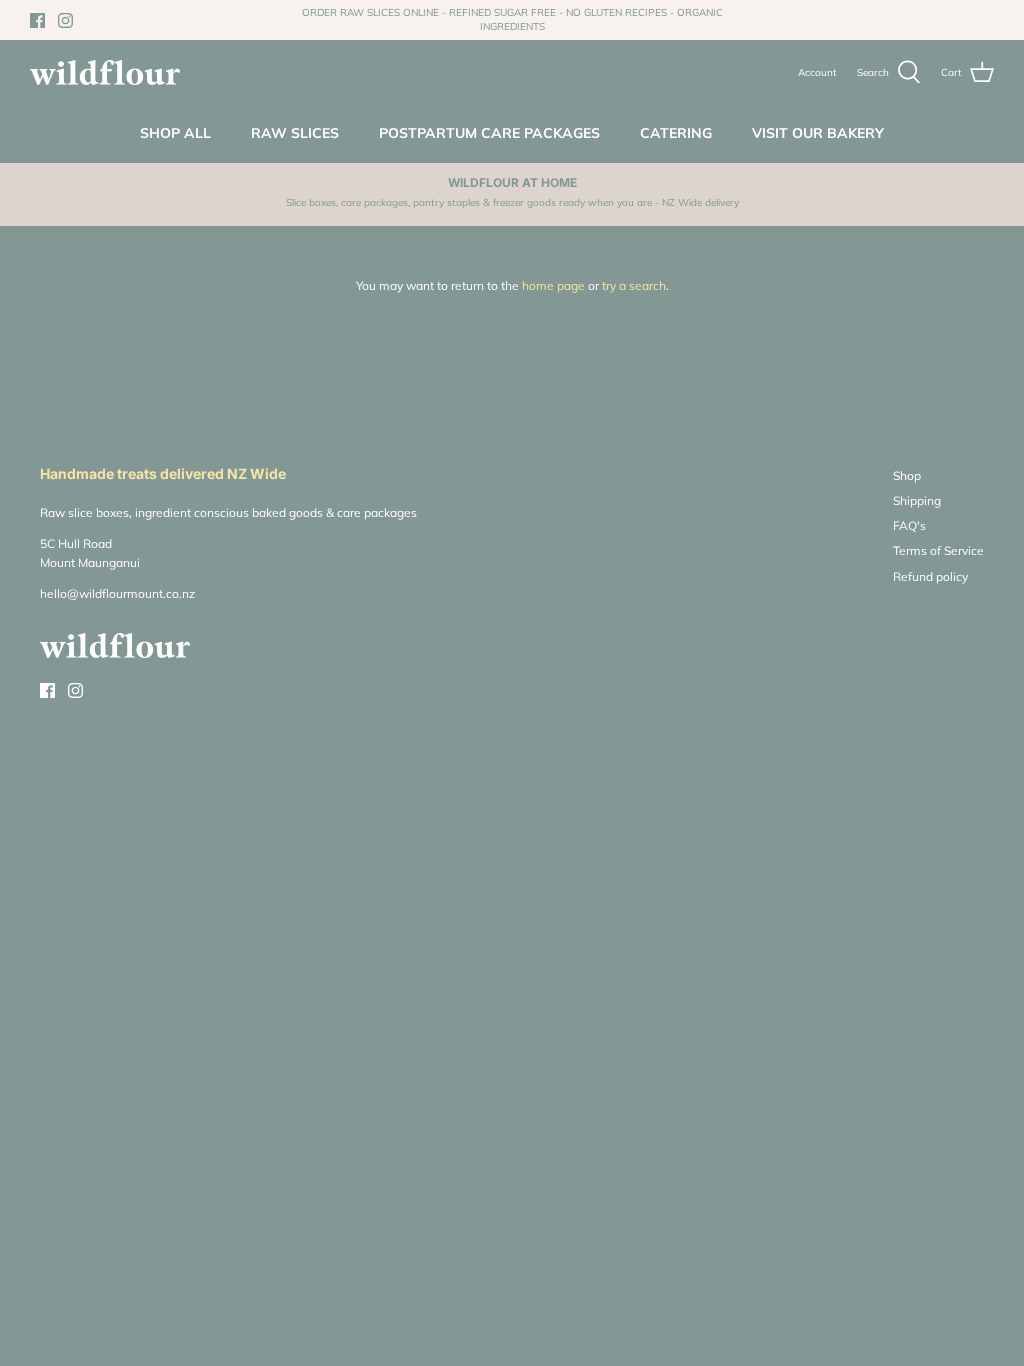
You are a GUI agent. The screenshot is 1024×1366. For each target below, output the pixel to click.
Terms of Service (938, 550)
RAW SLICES (295, 133)
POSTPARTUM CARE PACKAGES (489, 133)
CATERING (676, 133)
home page (553, 285)
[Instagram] (65, 20)
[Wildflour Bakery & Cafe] (105, 72)
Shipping (917, 500)
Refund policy (930, 576)
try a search (634, 285)
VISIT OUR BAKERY (818, 133)
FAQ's (909, 525)
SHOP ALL (175, 133)
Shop (907, 475)
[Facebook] (37, 20)
